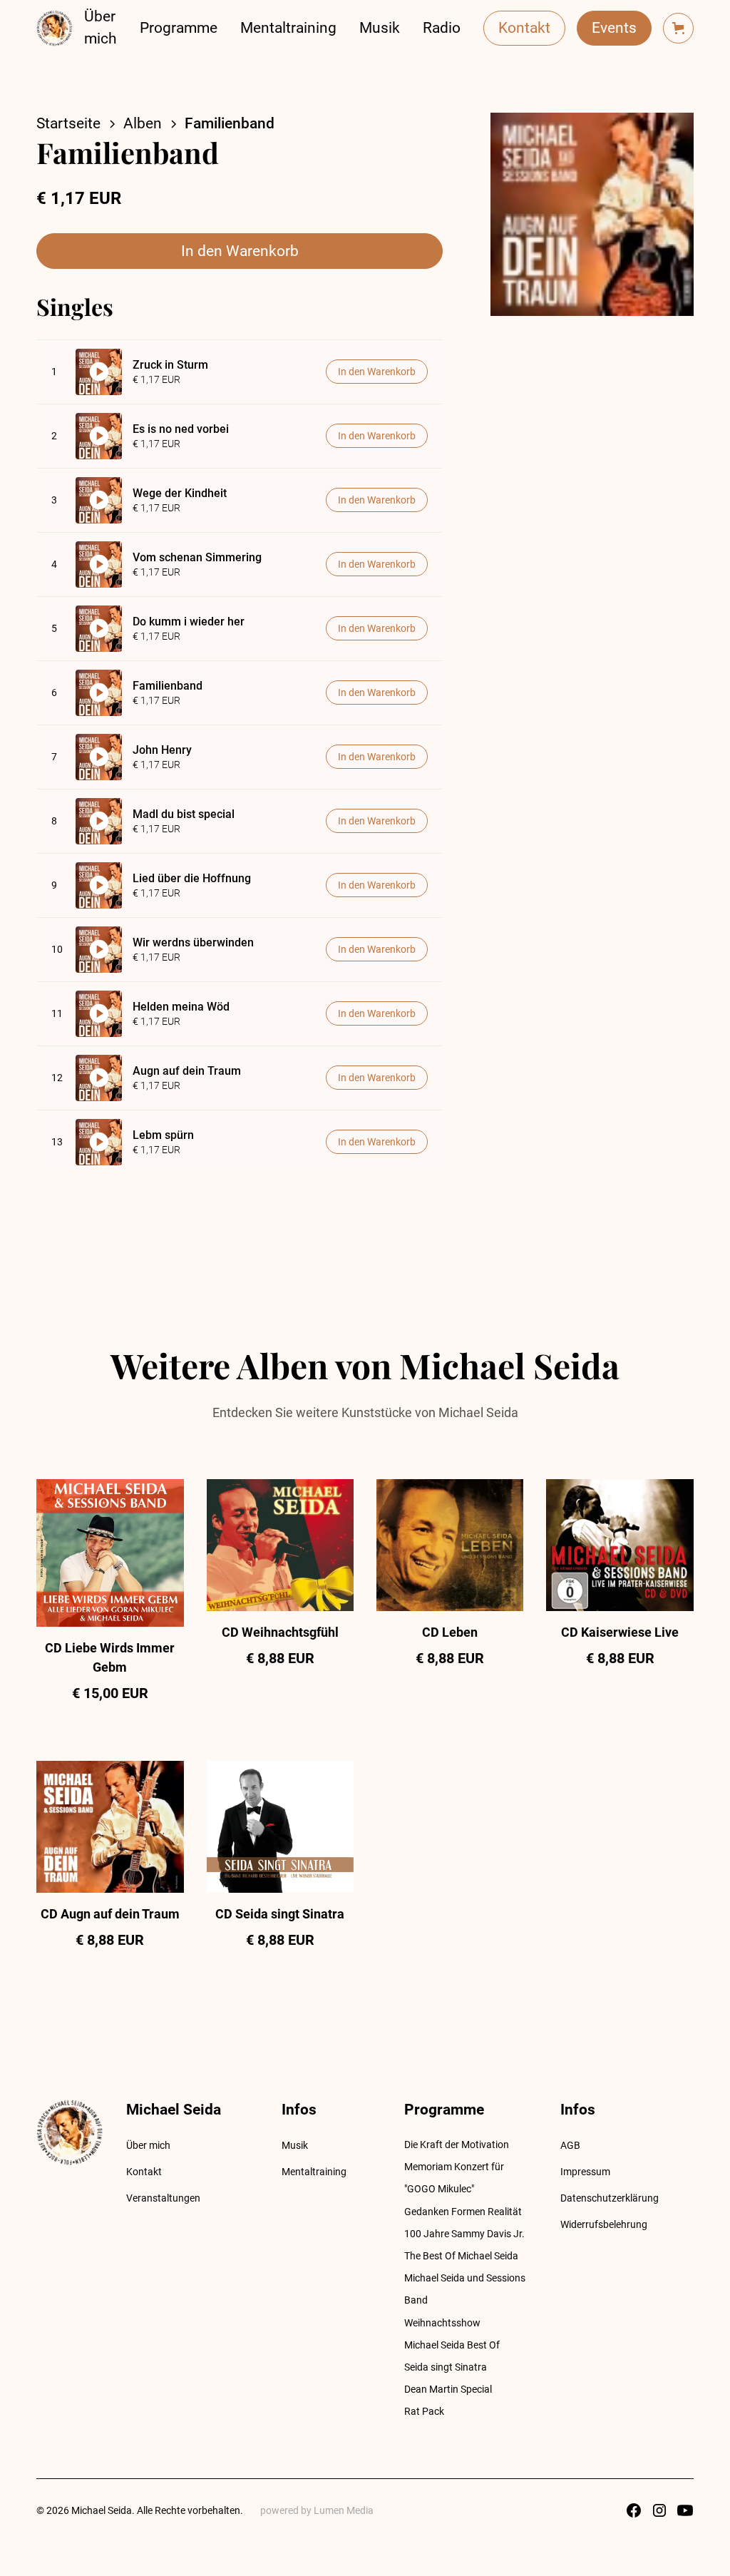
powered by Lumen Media (317, 2510)
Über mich (101, 27)
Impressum (585, 2172)
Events (614, 28)
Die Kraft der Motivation (457, 2145)
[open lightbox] (592, 214)
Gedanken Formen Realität (463, 2212)
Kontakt (524, 28)
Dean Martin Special (448, 2389)
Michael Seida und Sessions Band (465, 2289)
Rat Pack (424, 2411)
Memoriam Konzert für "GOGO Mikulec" (454, 2178)
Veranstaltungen (163, 2198)
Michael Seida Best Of (452, 2345)
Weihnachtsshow (442, 2323)
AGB (570, 2145)
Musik (380, 28)
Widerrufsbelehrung (604, 2224)
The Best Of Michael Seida (461, 2256)
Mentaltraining (288, 28)
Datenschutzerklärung (610, 2198)
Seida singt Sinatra (446, 2367)
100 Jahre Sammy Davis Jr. (464, 2234)
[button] (678, 28)
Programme (179, 28)
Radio (442, 28)
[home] (55, 28)
